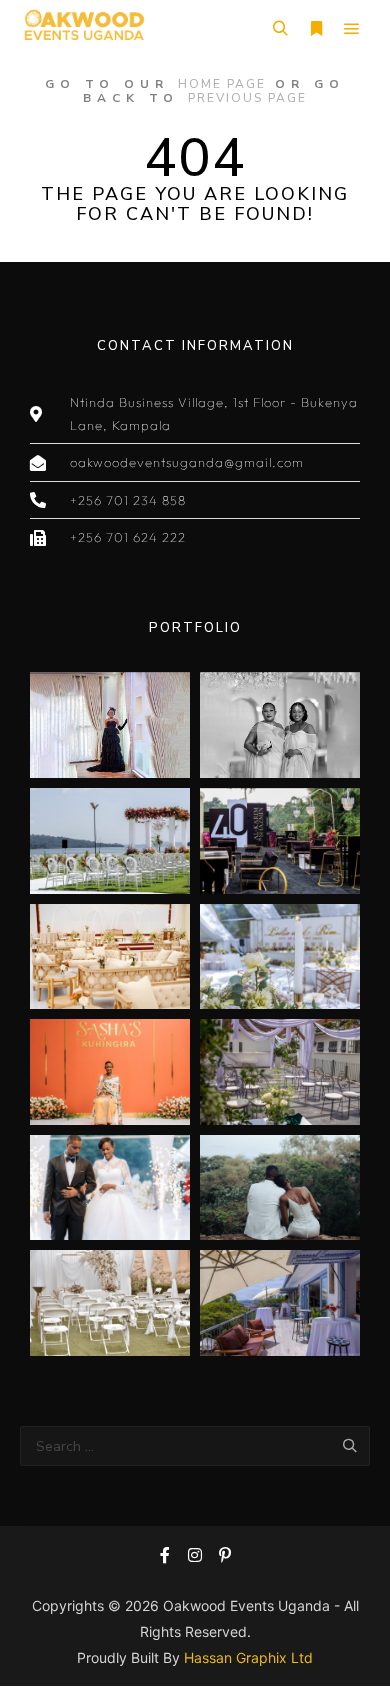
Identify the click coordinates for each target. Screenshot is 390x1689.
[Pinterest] (225, 1555)
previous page (247, 98)
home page (222, 84)
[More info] (316, 29)
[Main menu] (352, 29)
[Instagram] (195, 1555)
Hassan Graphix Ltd (248, 1657)
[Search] (280, 29)
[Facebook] (165, 1555)
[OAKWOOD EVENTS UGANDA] (83, 28)
